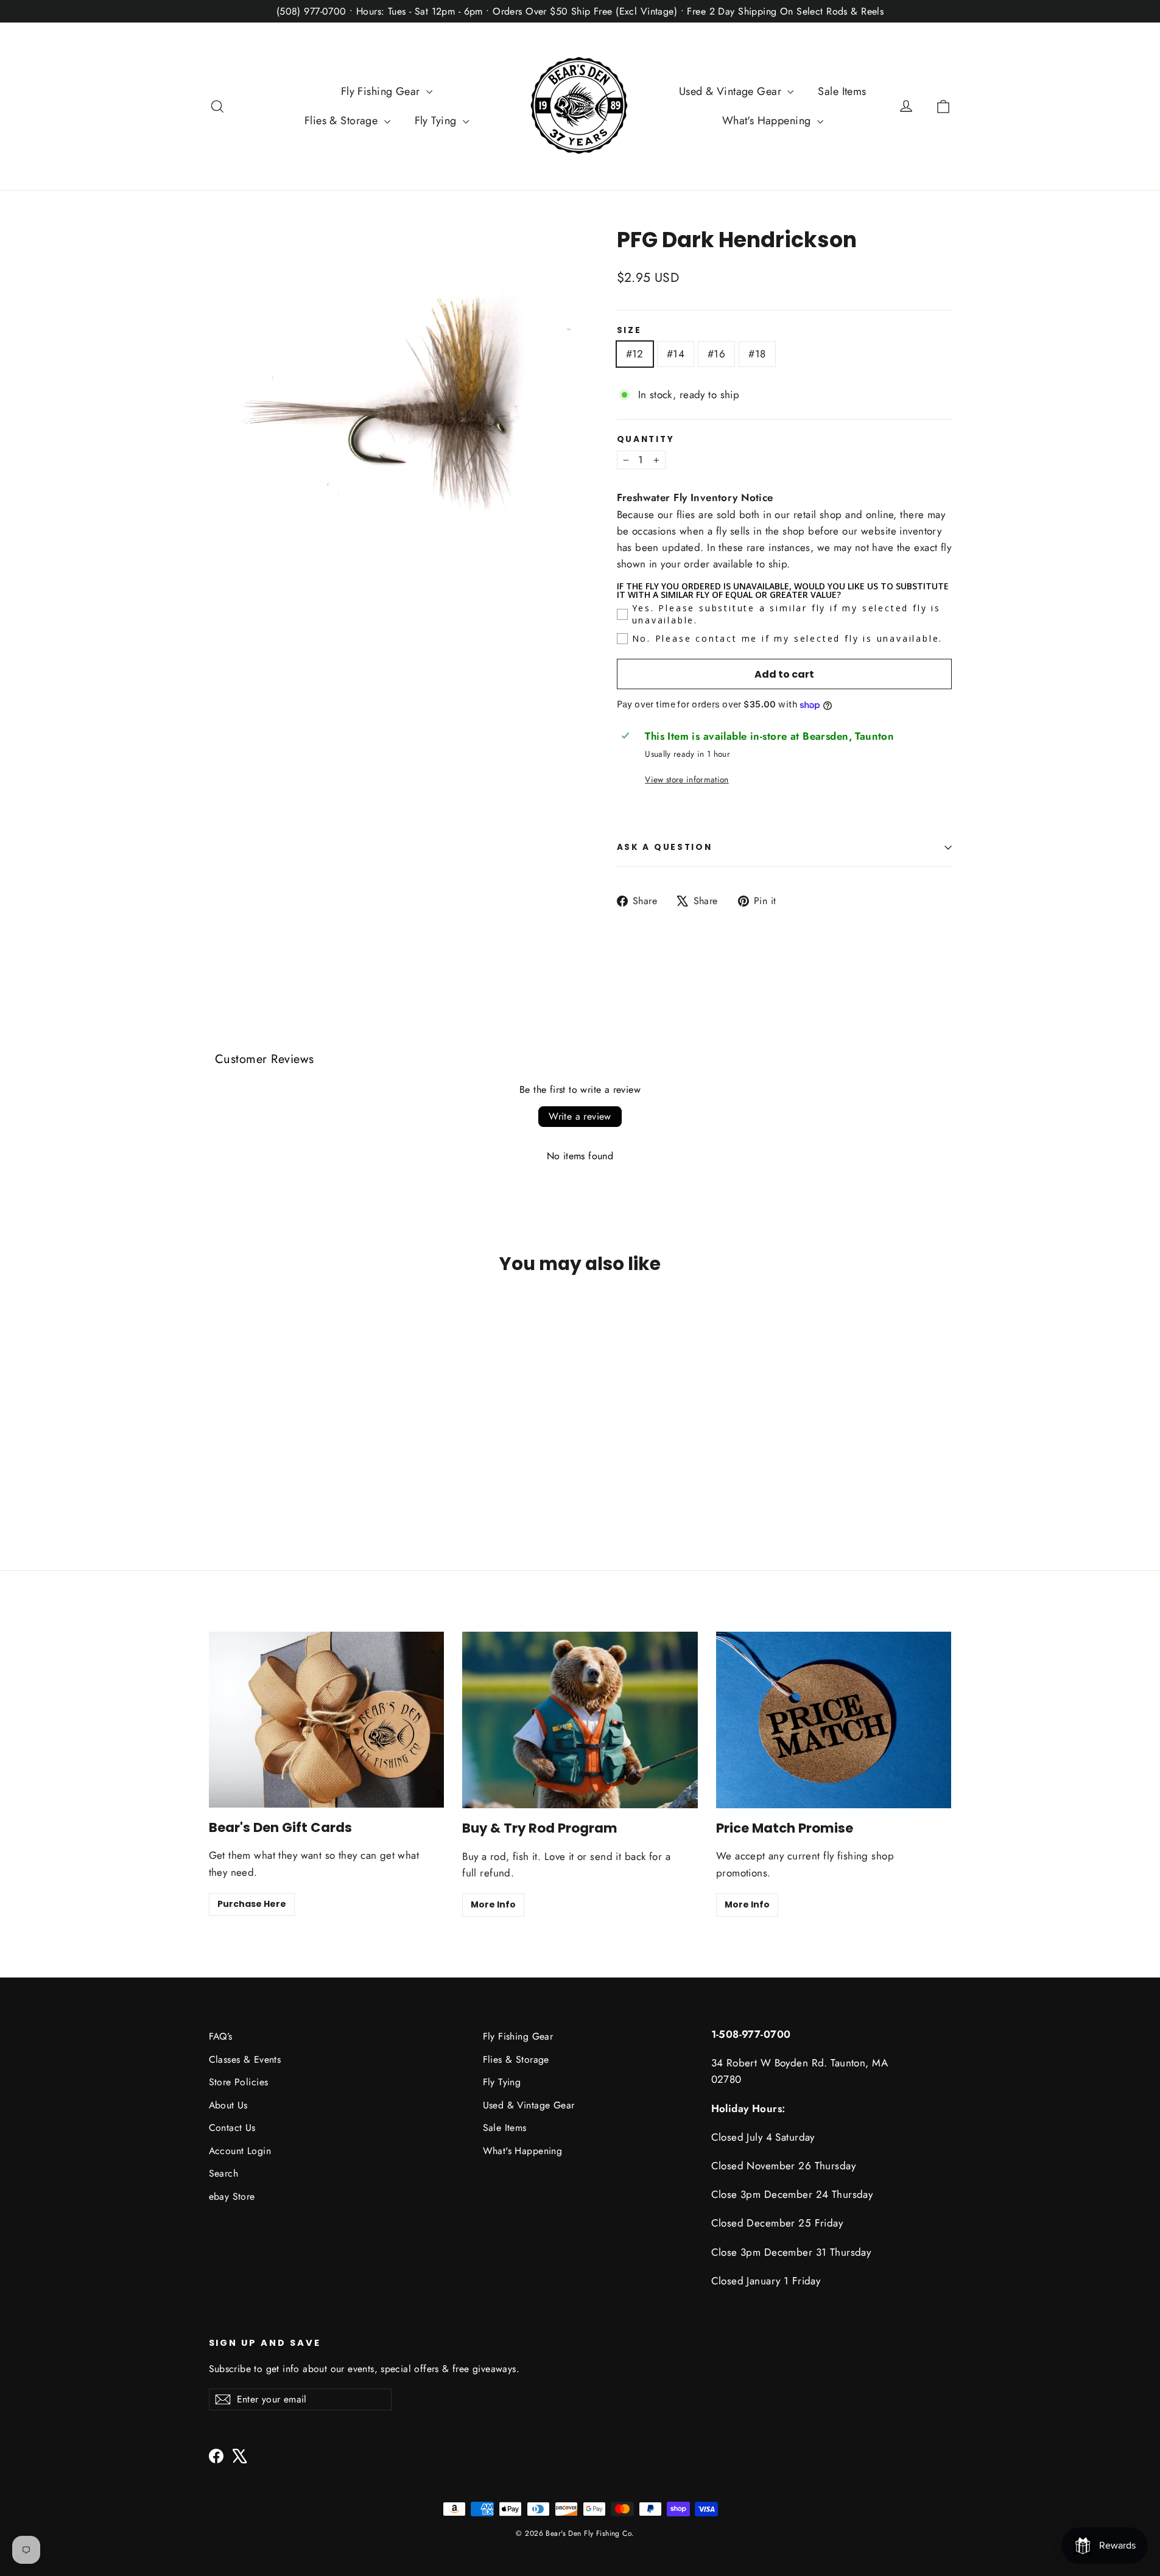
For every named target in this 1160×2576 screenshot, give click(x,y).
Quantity (646, 440)
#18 (757, 354)
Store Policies (239, 2082)
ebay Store (232, 2196)
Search (224, 2173)
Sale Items (842, 91)
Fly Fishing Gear (382, 91)
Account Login (240, 2151)
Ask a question (665, 847)
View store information (687, 779)
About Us (228, 2105)
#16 (716, 354)
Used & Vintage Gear (732, 91)
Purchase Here (252, 1904)
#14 (676, 354)
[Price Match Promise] (834, 1720)
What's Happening (768, 121)
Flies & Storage (343, 121)
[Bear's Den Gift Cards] (327, 1720)
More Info (493, 1904)
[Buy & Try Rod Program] (580, 1720)
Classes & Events (245, 2059)
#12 (635, 354)
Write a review (580, 1116)
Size (629, 331)
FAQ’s (221, 2036)
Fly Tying (437, 121)
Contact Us (232, 2128)
